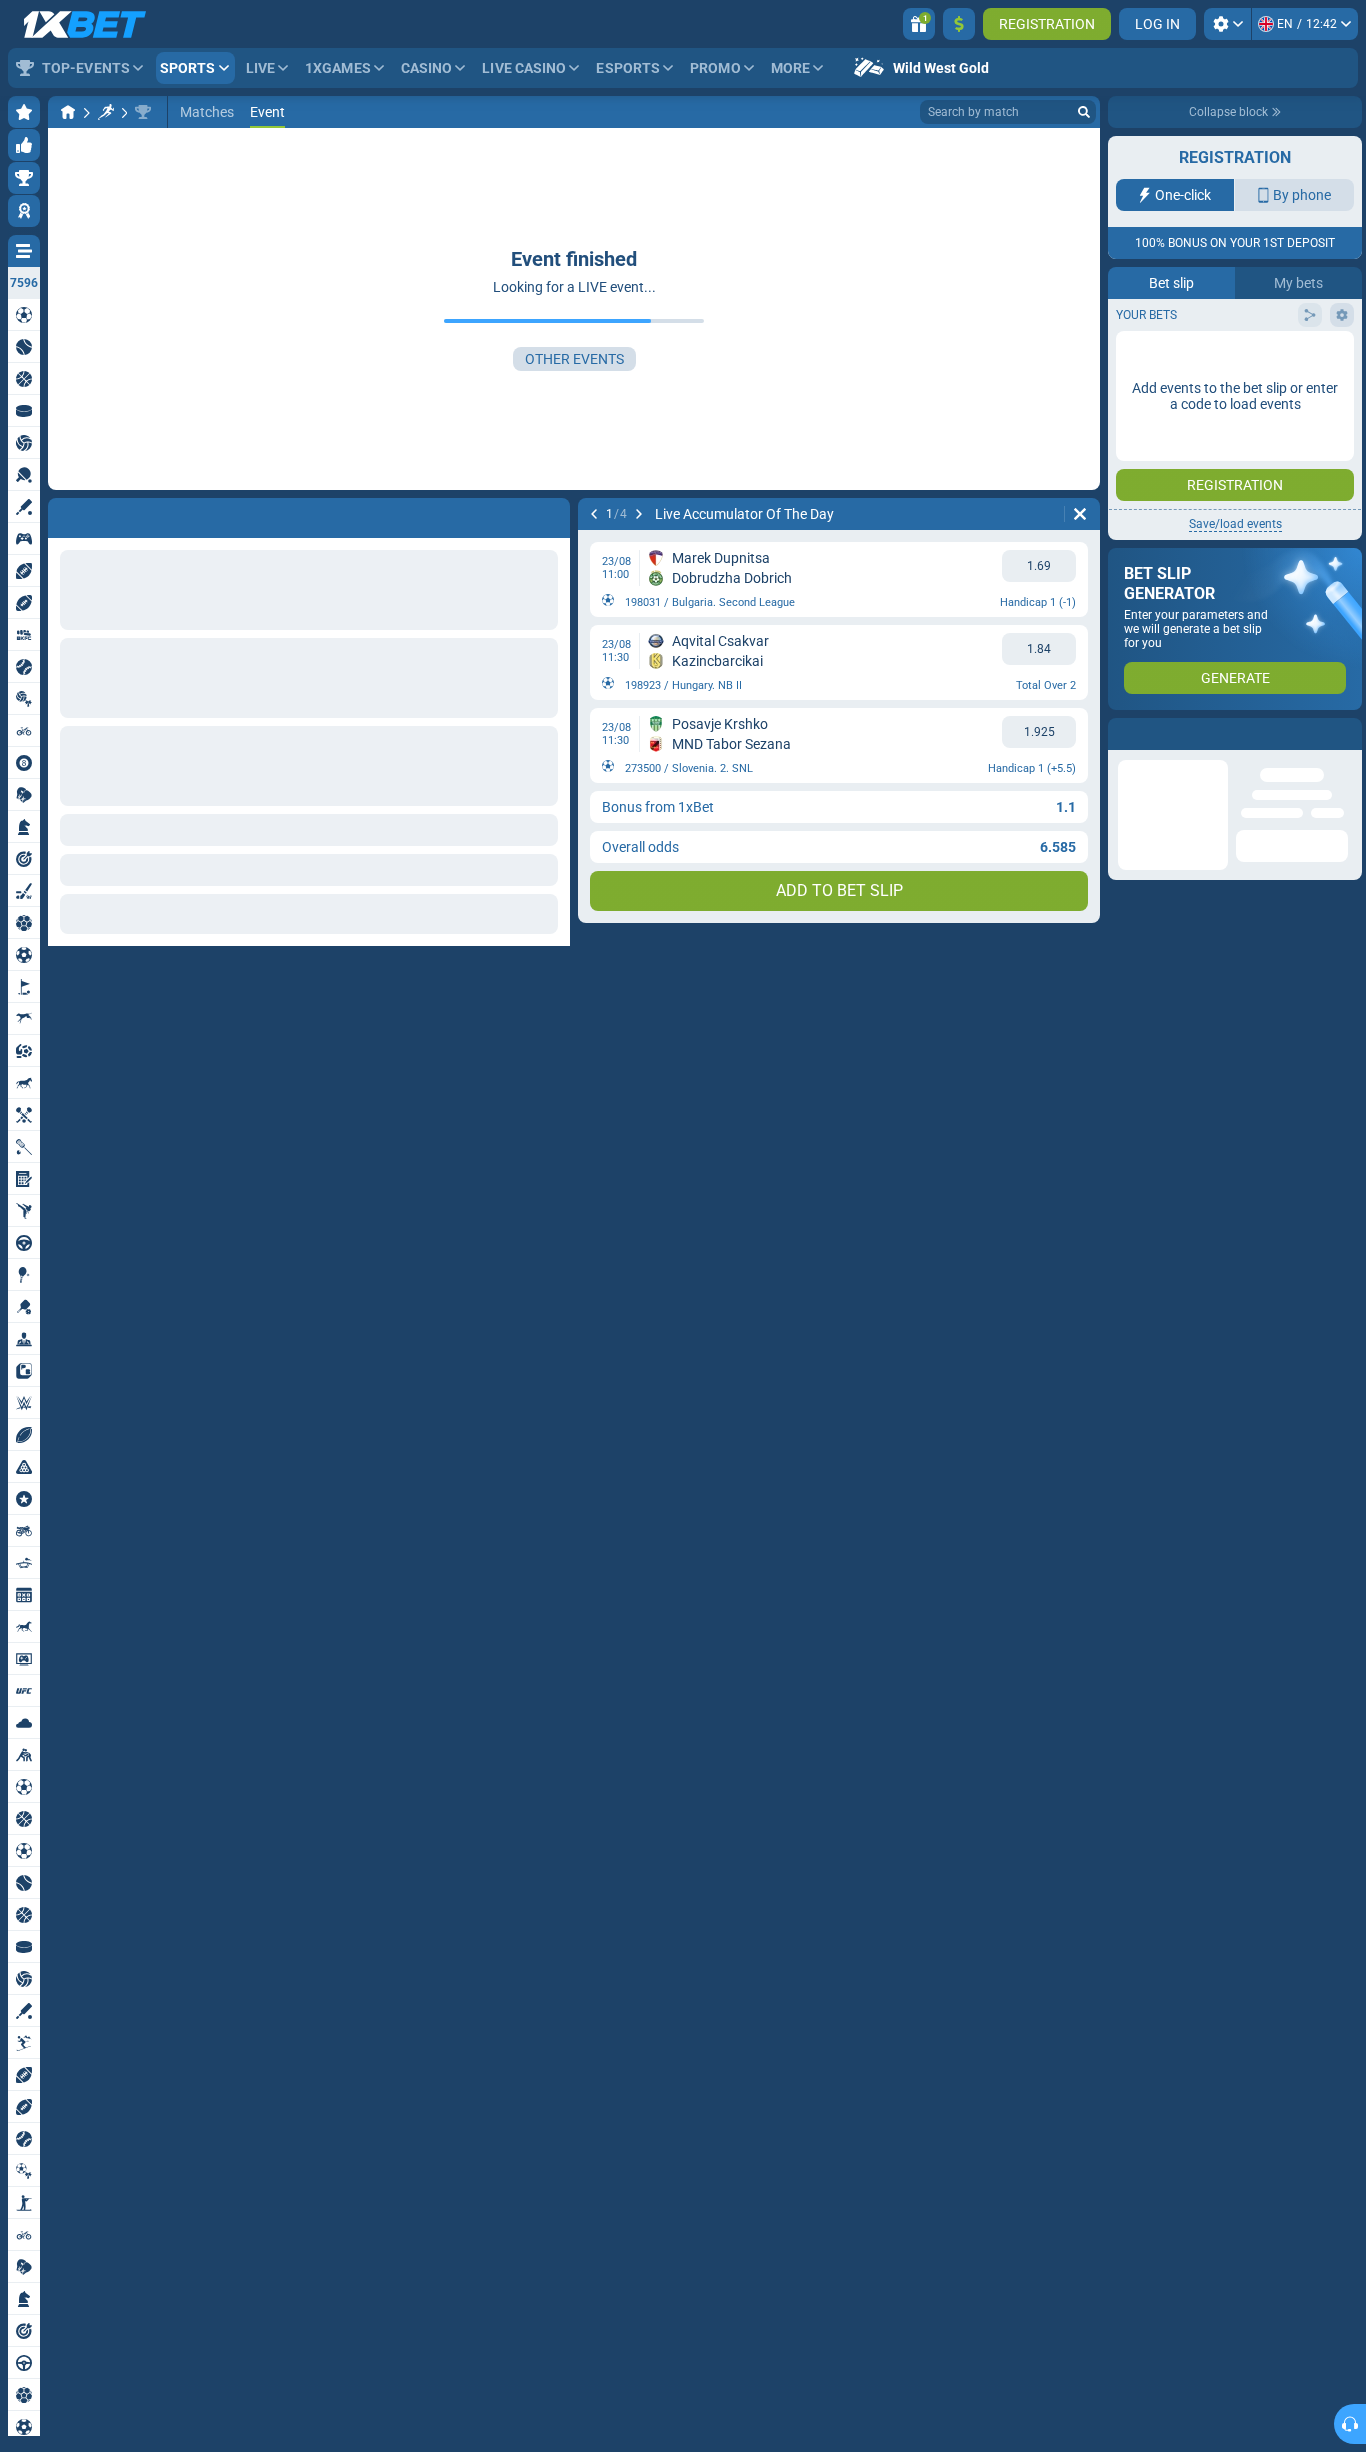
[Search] (1084, 112)
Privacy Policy (1169, 412)
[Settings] (1227, 24)
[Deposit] (959, 24)
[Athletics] (106, 112)
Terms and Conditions (1282, 400)
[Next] (639, 514)
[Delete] (1080, 514)
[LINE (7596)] (68, 112)
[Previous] (594, 514)
